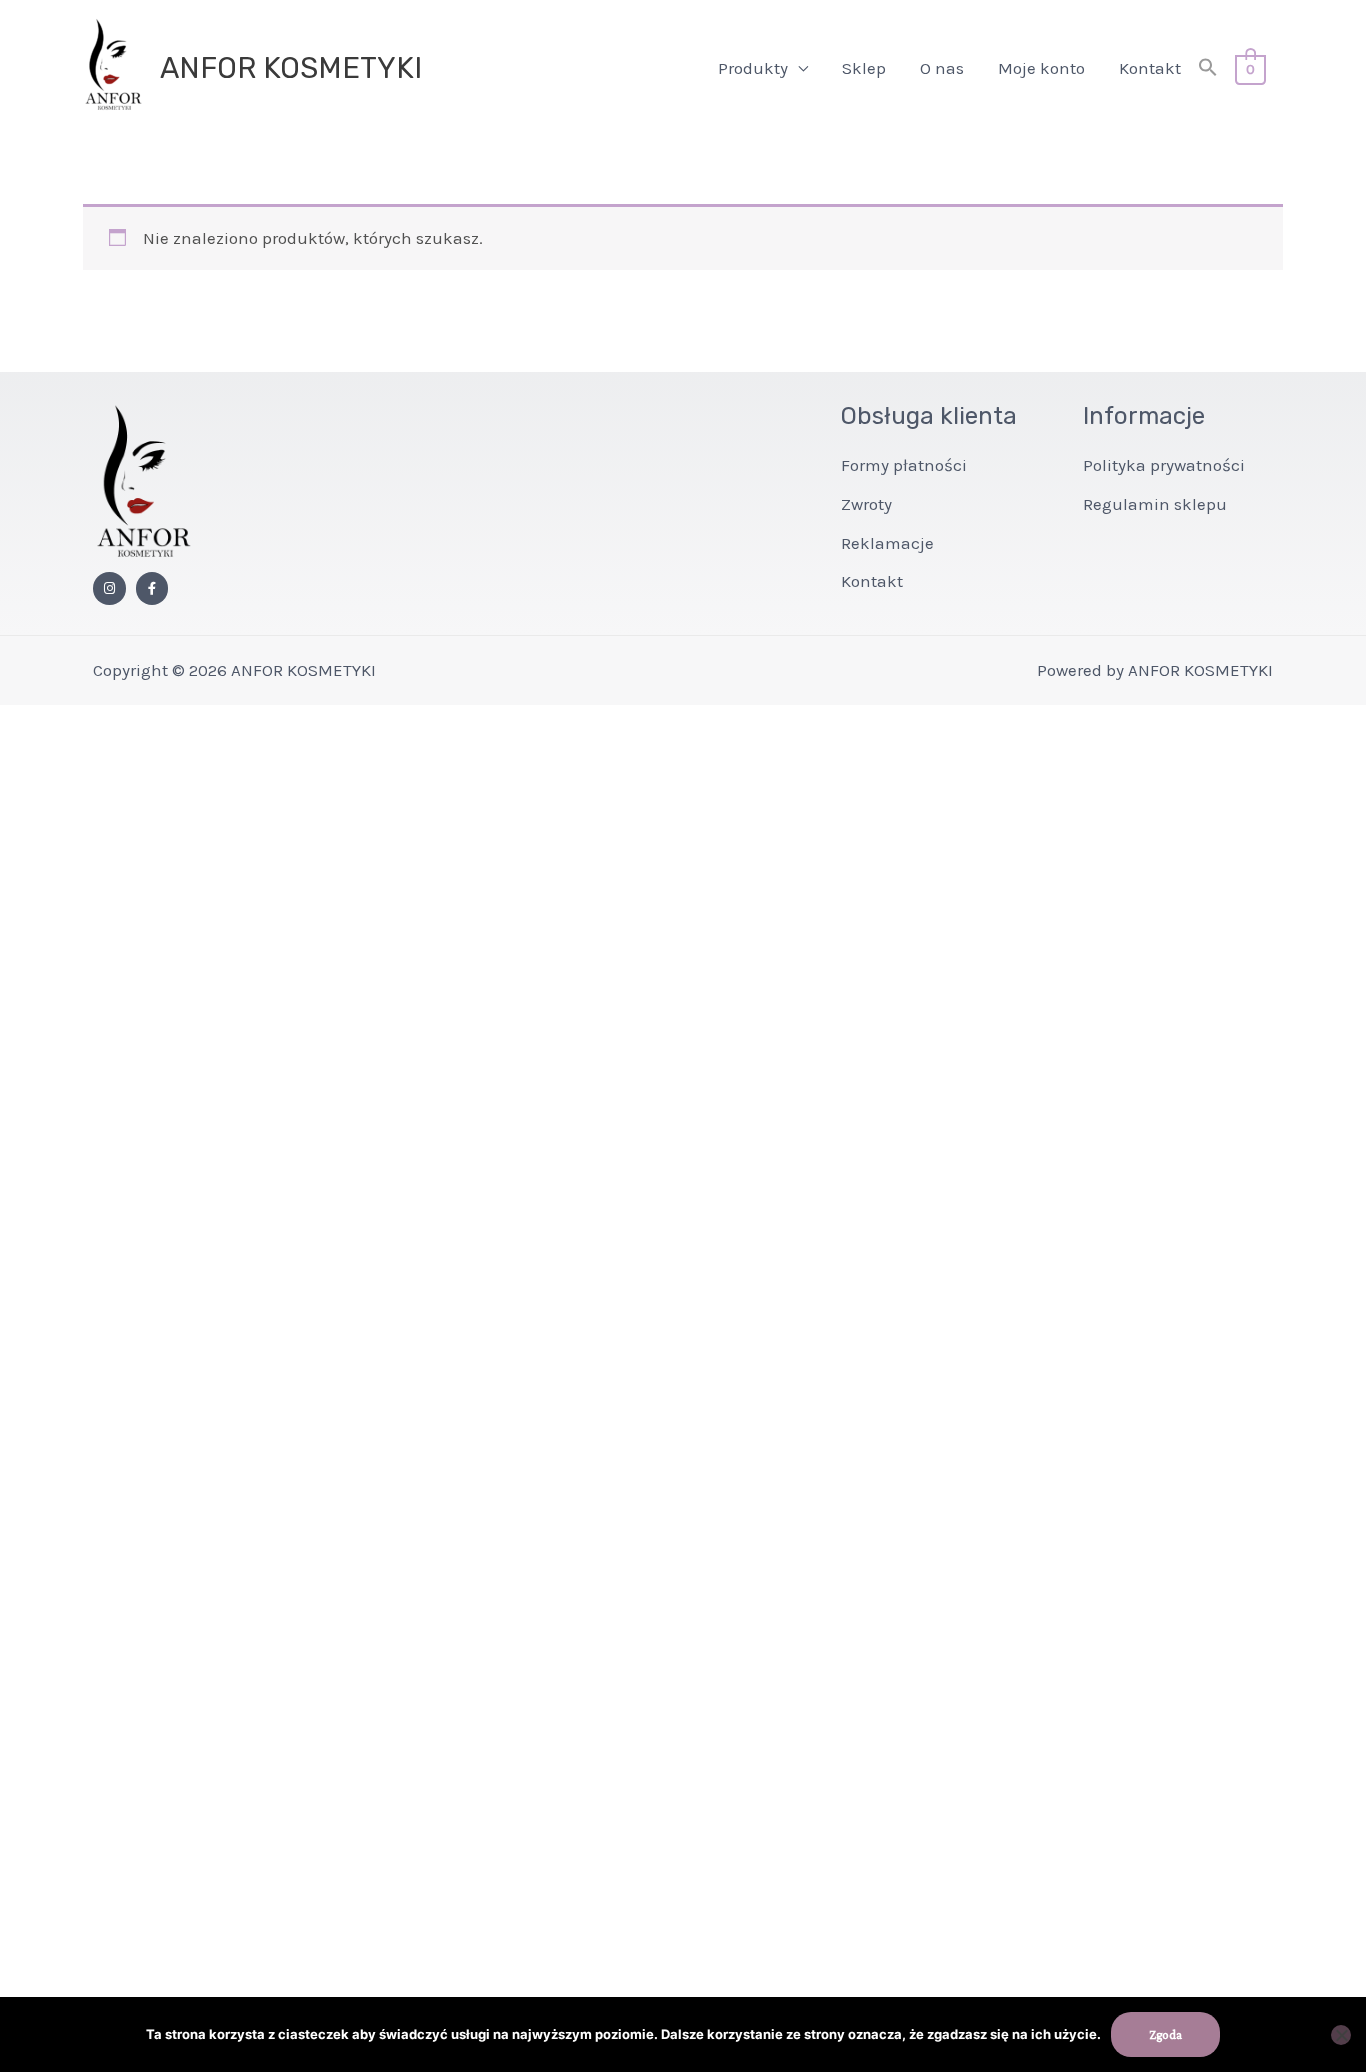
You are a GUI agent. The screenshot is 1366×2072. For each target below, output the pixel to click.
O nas (942, 68)
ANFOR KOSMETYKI (291, 68)
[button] (1208, 68)
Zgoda (1165, 2034)
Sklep (864, 68)
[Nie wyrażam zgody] (1341, 2035)
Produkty (753, 68)
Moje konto (1041, 68)
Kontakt (1150, 68)
